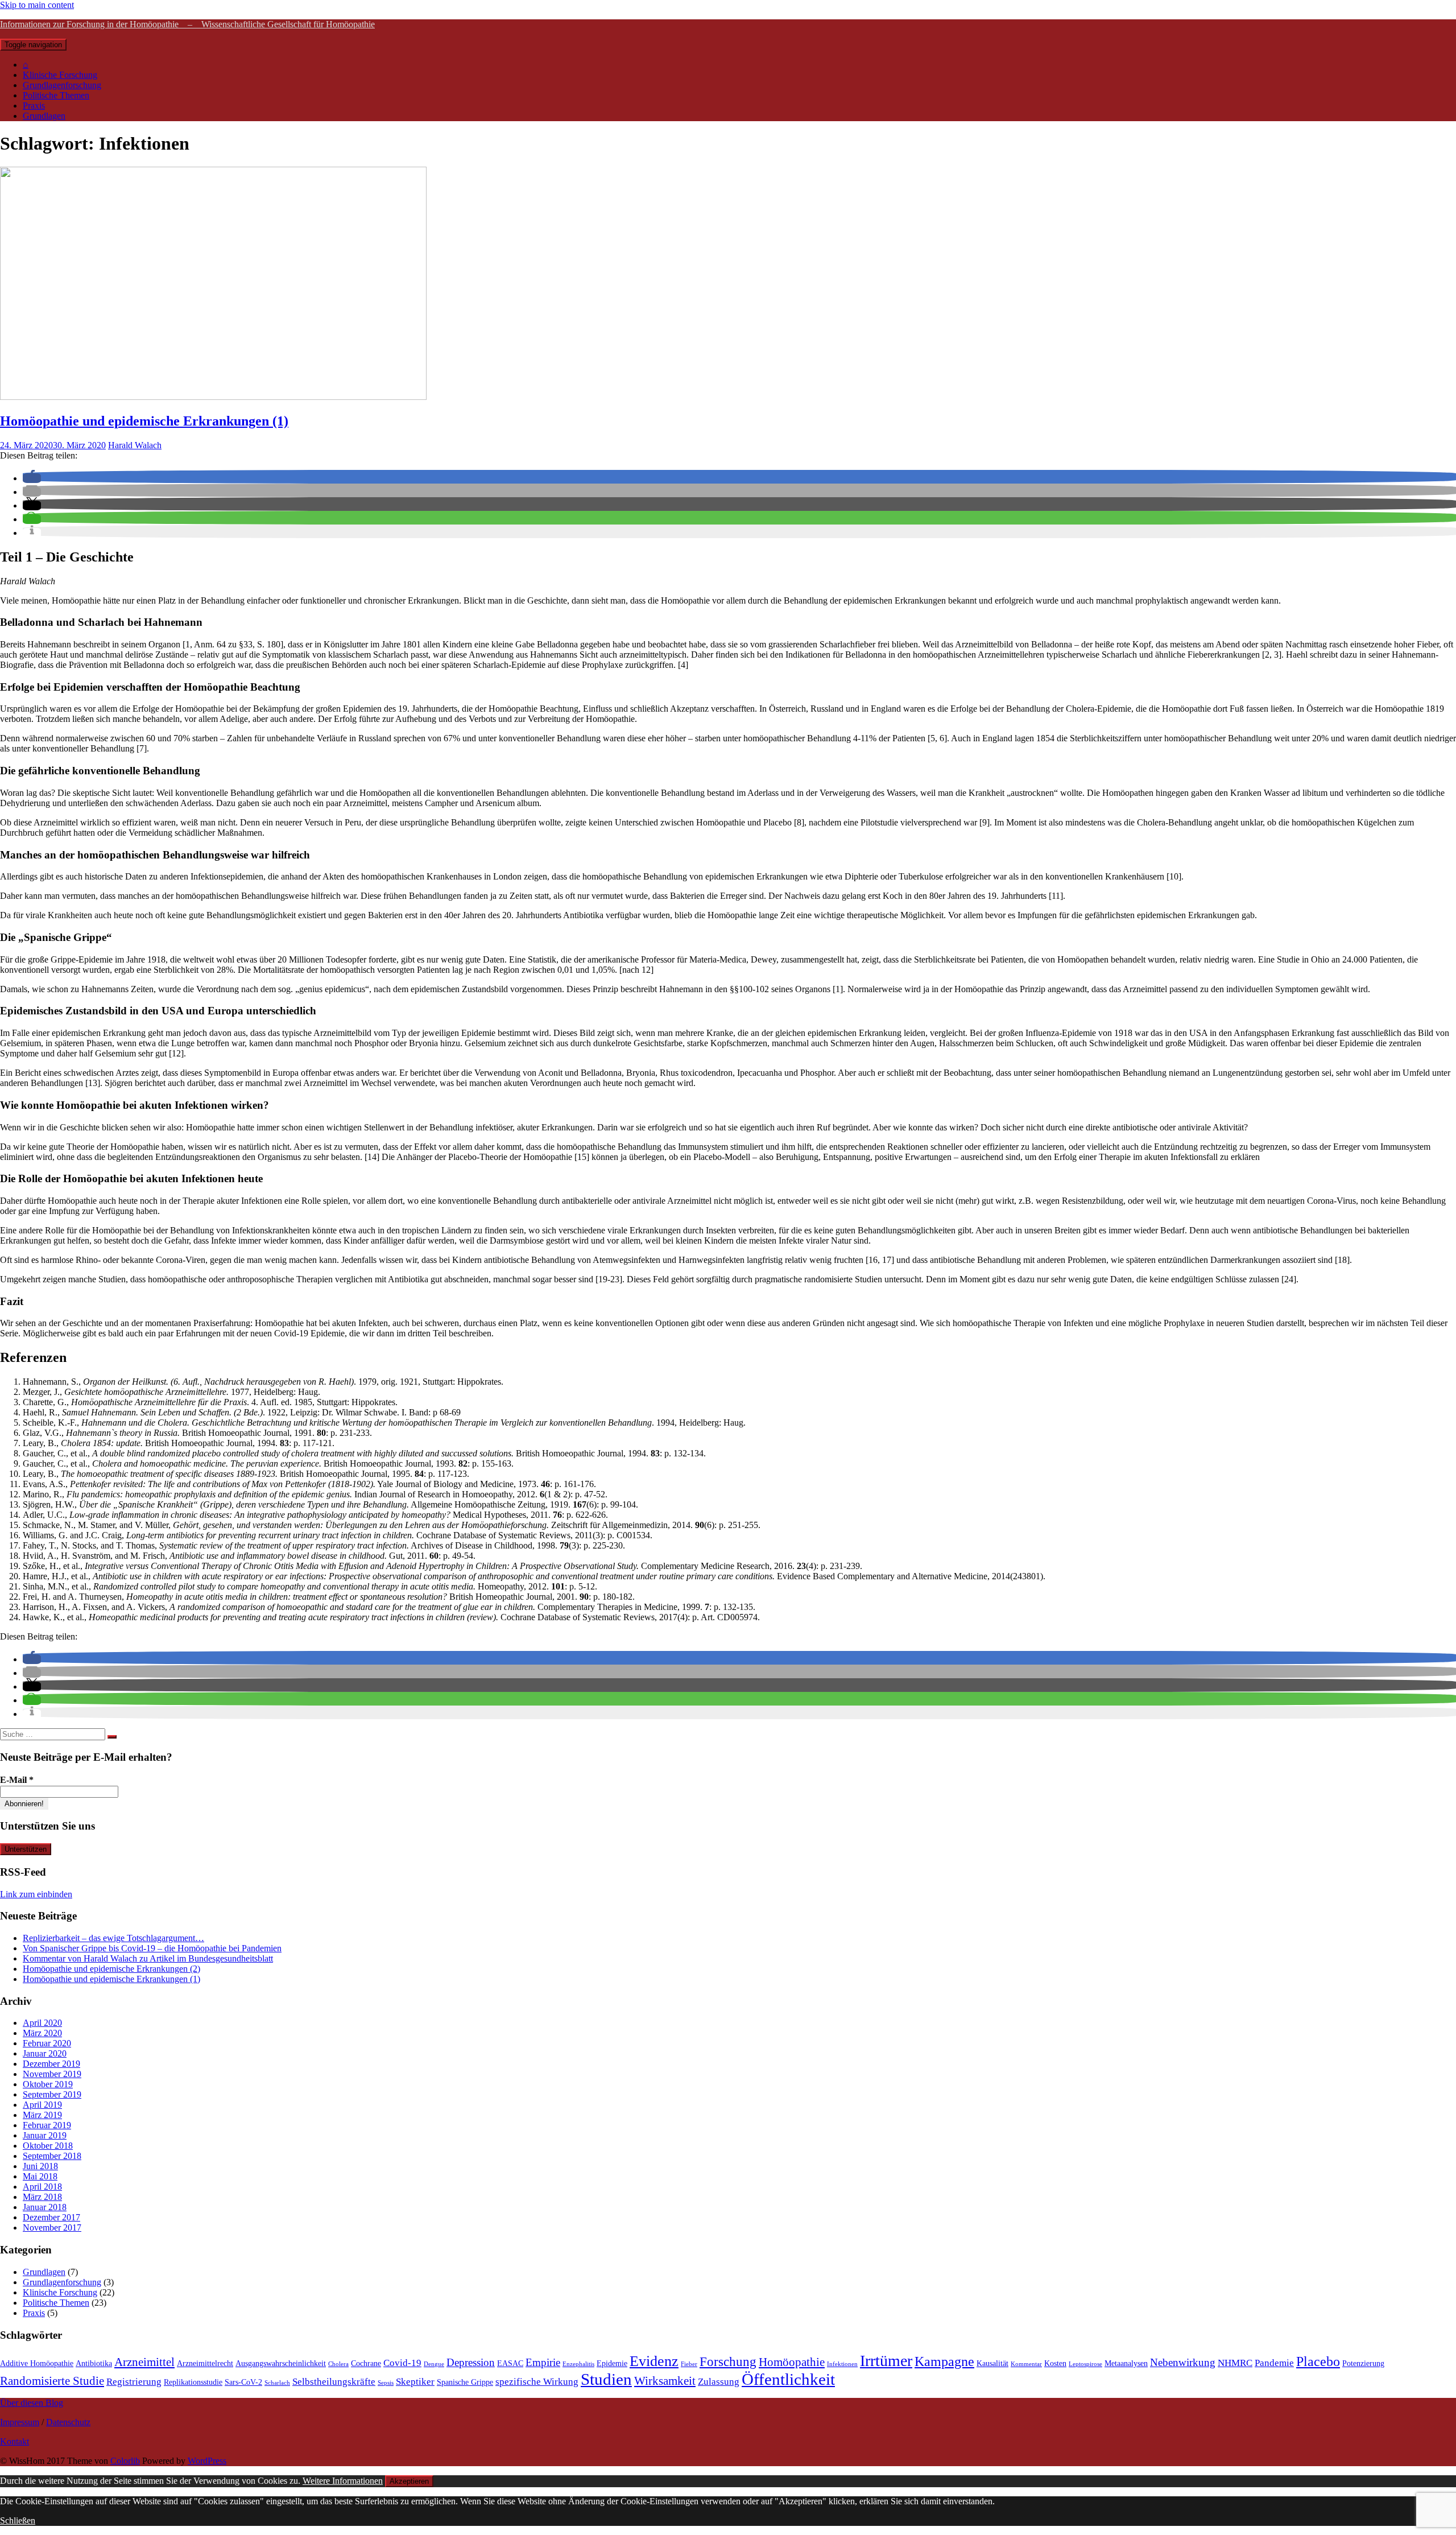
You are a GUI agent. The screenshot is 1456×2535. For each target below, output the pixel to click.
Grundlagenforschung (62, 85)
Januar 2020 (45, 2053)
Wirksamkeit (665, 2381)
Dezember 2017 (51, 2217)
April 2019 (42, 2105)
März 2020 (42, 2033)
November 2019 (52, 2074)
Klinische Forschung (60, 75)
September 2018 (52, 2156)
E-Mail (17, 1780)
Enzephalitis (578, 2364)
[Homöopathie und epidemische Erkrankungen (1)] (213, 397)
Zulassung (719, 2382)
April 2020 (42, 2023)
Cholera (338, 2364)
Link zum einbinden (36, 1894)
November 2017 (52, 2228)
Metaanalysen (1126, 2363)
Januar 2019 (45, 2135)
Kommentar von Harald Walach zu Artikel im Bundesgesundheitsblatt (148, 1958)
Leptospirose (1085, 2364)
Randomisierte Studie (52, 2381)
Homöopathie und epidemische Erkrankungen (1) (144, 421)
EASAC (510, 2363)
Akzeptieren (409, 2481)
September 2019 (52, 2094)
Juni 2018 (40, 2166)
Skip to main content (37, 5)
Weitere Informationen (343, 2481)
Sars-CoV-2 (243, 2382)
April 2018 (42, 2187)
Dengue (434, 2364)
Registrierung (134, 2382)
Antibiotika (94, 2363)
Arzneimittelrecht (205, 2363)
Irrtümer (886, 2361)
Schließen (18, 2520)
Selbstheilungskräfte (334, 2382)
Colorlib (125, 2461)
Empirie (543, 2362)
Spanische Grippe (465, 2382)
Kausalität (992, 2363)
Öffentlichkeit (788, 2379)
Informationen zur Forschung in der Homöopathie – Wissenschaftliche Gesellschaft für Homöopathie (187, 24)
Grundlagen (44, 116)
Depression (471, 2362)
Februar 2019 (47, 2125)
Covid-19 (402, 2363)
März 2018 (42, 2197)
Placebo (1318, 2361)
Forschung (728, 2361)
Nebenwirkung (1183, 2362)
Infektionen (842, 2364)
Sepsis (386, 2383)
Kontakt (15, 2441)
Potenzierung (1363, 2363)
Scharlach (277, 2383)
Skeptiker (415, 2382)
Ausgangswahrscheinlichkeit (281, 2363)
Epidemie (612, 2363)
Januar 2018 (45, 2207)
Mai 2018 (40, 2176)
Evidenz (654, 2361)
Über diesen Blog (32, 2403)
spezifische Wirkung (537, 2382)
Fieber (689, 2364)
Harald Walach (135, 445)
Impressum (20, 2422)
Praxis (34, 106)
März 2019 (42, 2115)
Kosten (1055, 2363)
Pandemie (1274, 2363)
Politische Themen (56, 95)
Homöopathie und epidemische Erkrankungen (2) (111, 1969)
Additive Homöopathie (37, 2363)
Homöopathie (792, 2362)
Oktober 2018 (48, 2146)
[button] (32, 478)
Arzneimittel (144, 2362)
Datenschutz (68, 2422)
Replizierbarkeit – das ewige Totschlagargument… (113, 1938)
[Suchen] (112, 1737)
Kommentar (1026, 2364)
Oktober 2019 (48, 2084)
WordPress (207, 2461)
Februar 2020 (47, 2043)
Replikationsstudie (193, 2382)
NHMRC (1235, 2363)
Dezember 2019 (51, 2064)
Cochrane (366, 2363)
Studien (606, 2379)
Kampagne (944, 2361)
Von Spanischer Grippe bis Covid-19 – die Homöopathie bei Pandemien (152, 1948)
